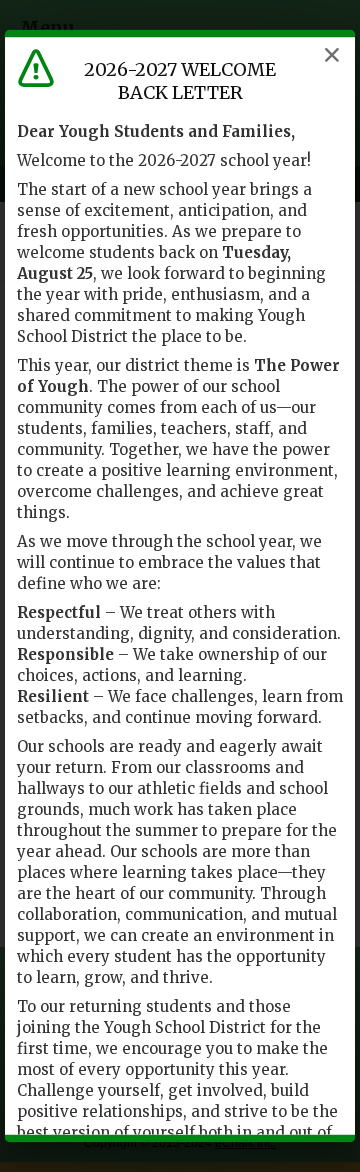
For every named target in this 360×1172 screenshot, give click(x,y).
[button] (332, 55)
